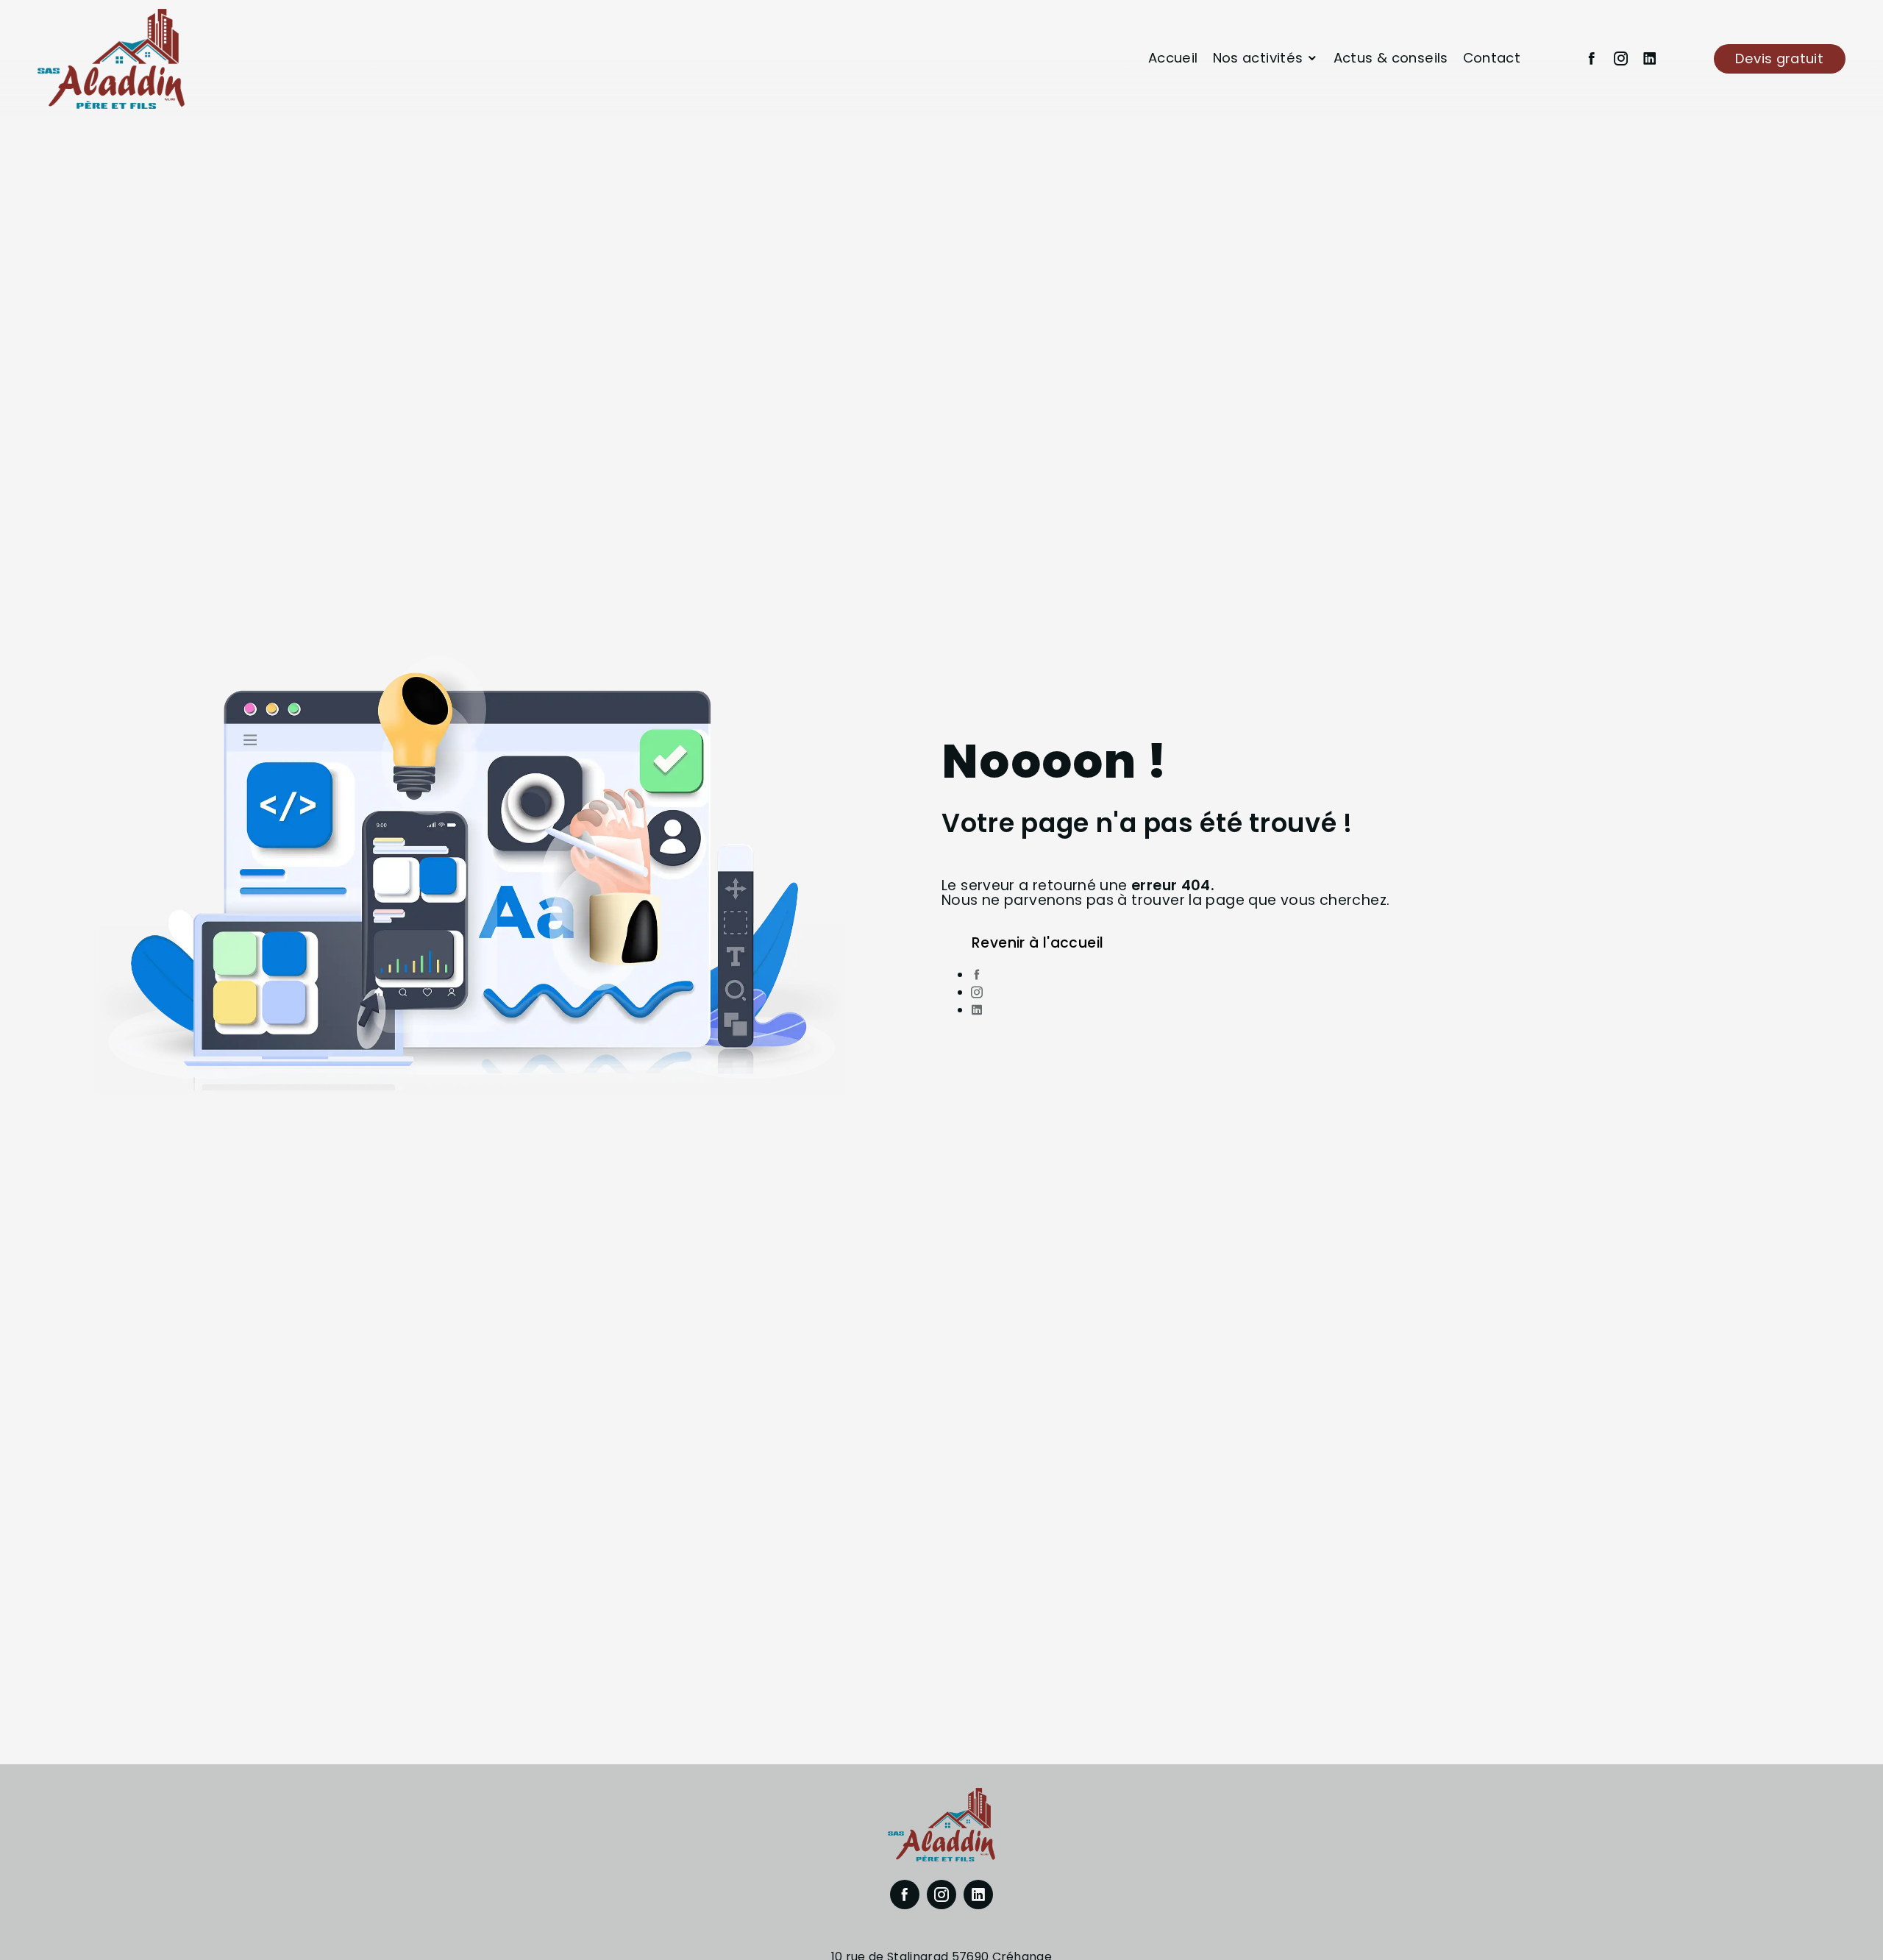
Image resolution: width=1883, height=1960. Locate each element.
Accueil (1173, 58)
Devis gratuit (1779, 58)
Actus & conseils (1391, 58)
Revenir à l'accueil (1037, 943)
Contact (1492, 58)
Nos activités (1258, 58)
